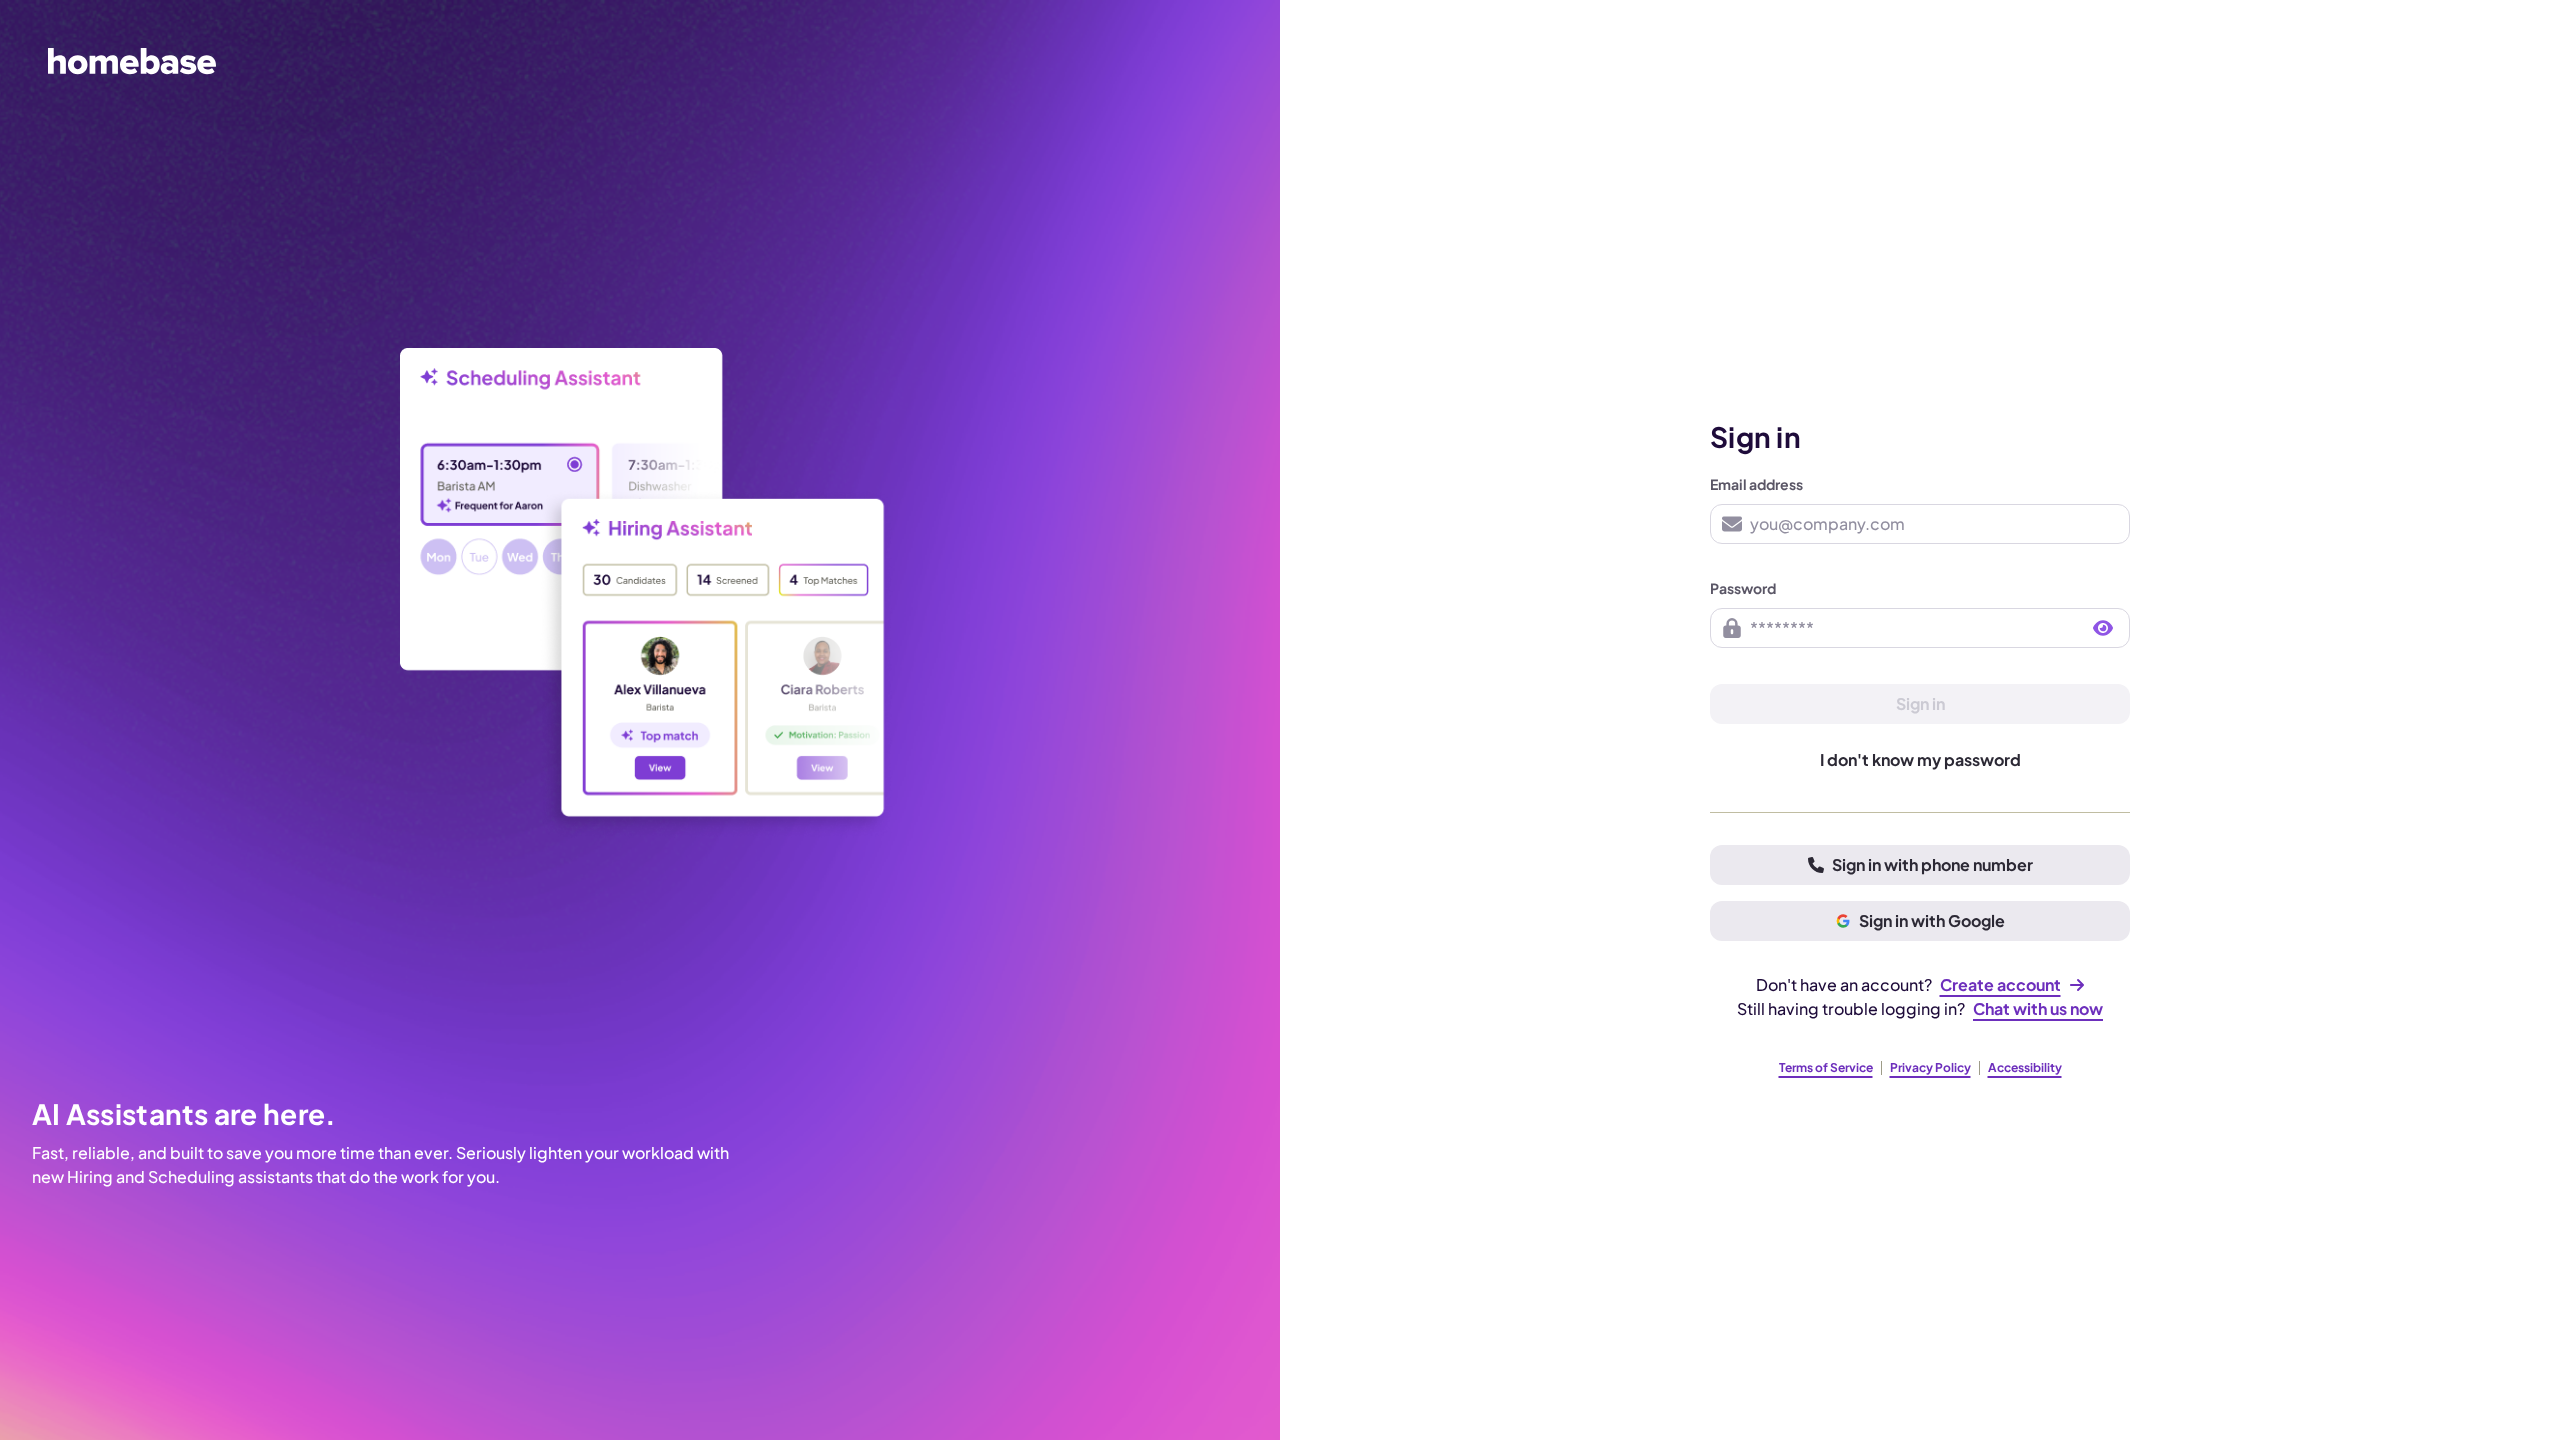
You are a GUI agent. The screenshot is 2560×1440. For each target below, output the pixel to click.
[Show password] (2103, 628)
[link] (2012, 985)
